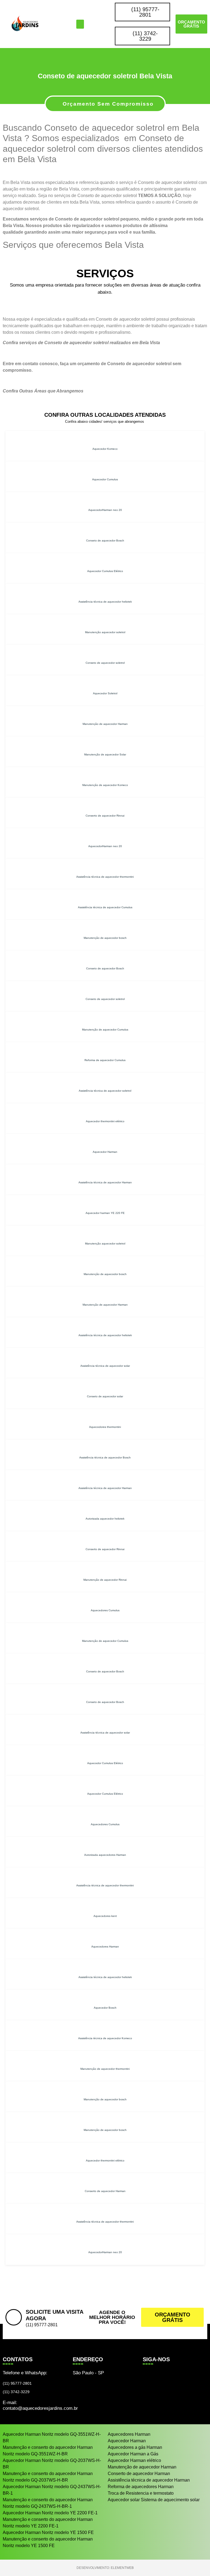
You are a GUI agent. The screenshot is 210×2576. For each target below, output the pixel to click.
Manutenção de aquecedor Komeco (105, 785)
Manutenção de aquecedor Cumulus (105, 1030)
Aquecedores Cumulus (105, 1610)
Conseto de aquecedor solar (105, 1396)
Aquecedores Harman (105, 1947)
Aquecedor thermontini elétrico (105, 1121)
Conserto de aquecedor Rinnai (105, 816)
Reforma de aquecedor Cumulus (105, 1060)
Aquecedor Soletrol (105, 693)
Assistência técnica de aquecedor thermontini (105, 877)
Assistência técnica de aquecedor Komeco (105, 2038)
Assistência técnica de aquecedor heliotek (105, 602)
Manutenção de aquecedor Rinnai (105, 1580)
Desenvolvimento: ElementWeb (105, 2568)
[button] (80, 24)
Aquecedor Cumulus (105, 479)
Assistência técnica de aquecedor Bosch (105, 1457)
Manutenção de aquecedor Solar (105, 754)
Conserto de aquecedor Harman (105, 2191)
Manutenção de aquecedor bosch (105, 938)
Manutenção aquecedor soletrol (105, 632)
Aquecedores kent (105, 1916)
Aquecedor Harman (105, 1152)
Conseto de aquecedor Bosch (105, 540)
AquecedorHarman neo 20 (105, 510)
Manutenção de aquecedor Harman (105, 724)
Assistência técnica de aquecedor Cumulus (105, 907)
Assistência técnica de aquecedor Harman (105, 1182)
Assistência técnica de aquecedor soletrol (105, 1091)
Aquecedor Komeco (105, 449)
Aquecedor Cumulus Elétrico (105, 571)
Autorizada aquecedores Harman (105, 1855)
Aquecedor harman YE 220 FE (105, 1213)
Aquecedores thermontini (105, 1427)
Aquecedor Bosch (105, 2008)
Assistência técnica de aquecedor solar (105, 1366)
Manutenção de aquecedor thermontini (105, 2069)
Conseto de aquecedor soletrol (105, 663)
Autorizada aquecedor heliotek (105, 1519)
